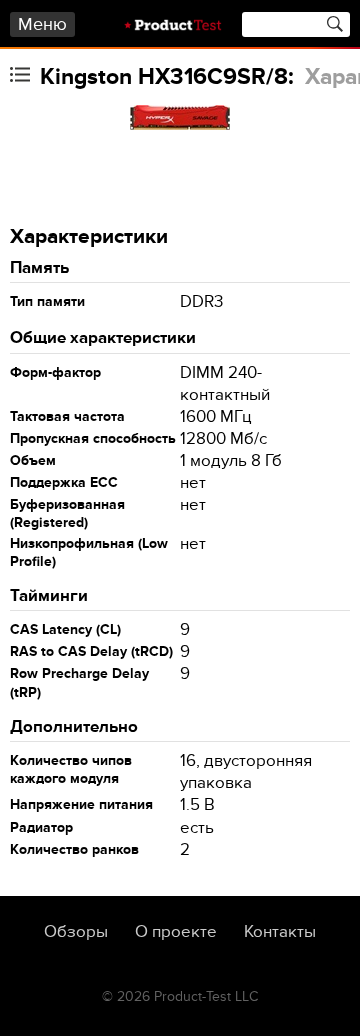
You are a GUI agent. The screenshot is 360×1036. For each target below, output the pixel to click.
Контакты (280, 932)
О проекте (176, 932)
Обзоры (76, 932)
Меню (42, 24)
